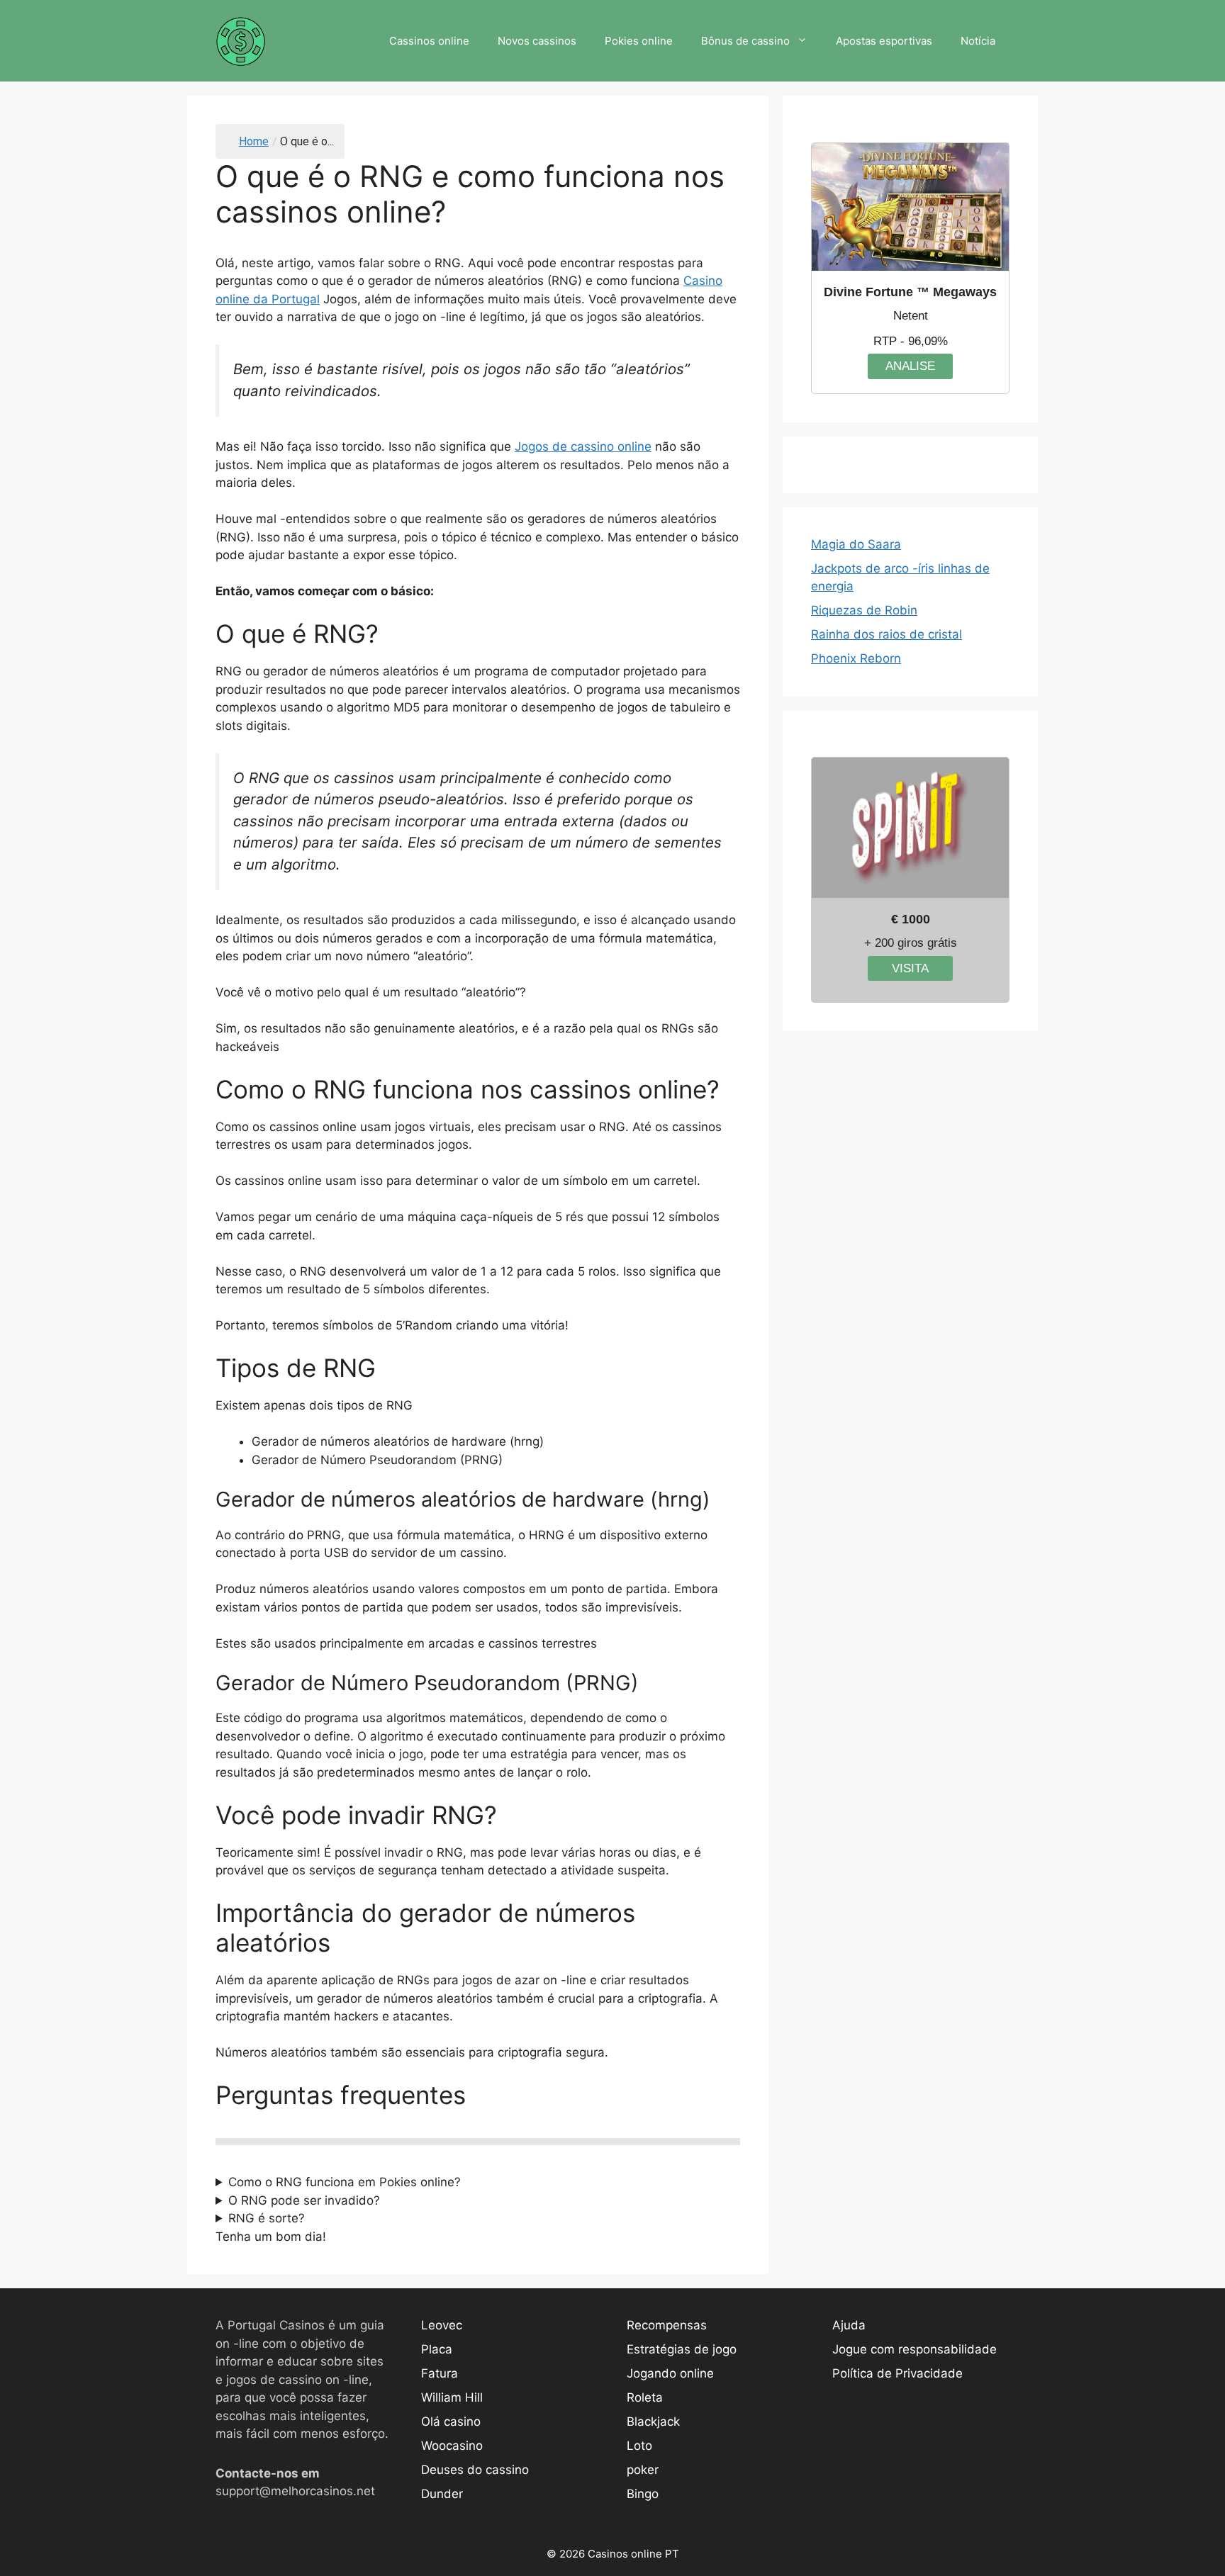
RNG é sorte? (267, 2218)
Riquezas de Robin (864, 610)
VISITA (910, 968)
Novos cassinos (537, 41)
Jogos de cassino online (583, 446)
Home (254, 141)
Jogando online (670, 2373)
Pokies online (639, 41)
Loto (639, 2446)
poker (643, 2470)
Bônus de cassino (745, 41)
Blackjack (653, 2422)
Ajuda (849, 2325)
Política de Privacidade (897, 2373)
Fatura (440, 2373)
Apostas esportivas (884, 41)
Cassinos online (429, 41)
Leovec (442, 2325)
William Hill (452, 2397)
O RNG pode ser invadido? (304, 2200)
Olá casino (451, 2422)
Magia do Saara (856, 544)
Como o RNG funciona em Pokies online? (345, 2182)
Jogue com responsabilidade (914, 2349)
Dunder (442, 2494)
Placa (437, 2349)
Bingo (643, 2494)
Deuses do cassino (475, 2470)
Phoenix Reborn (856, 658)
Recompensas (667, 2325)
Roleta (645, 2397)
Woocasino (452, 2446)
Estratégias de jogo (682, 2349)
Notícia (978, 41)
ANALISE (910, 366)
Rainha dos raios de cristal (886, 634)
